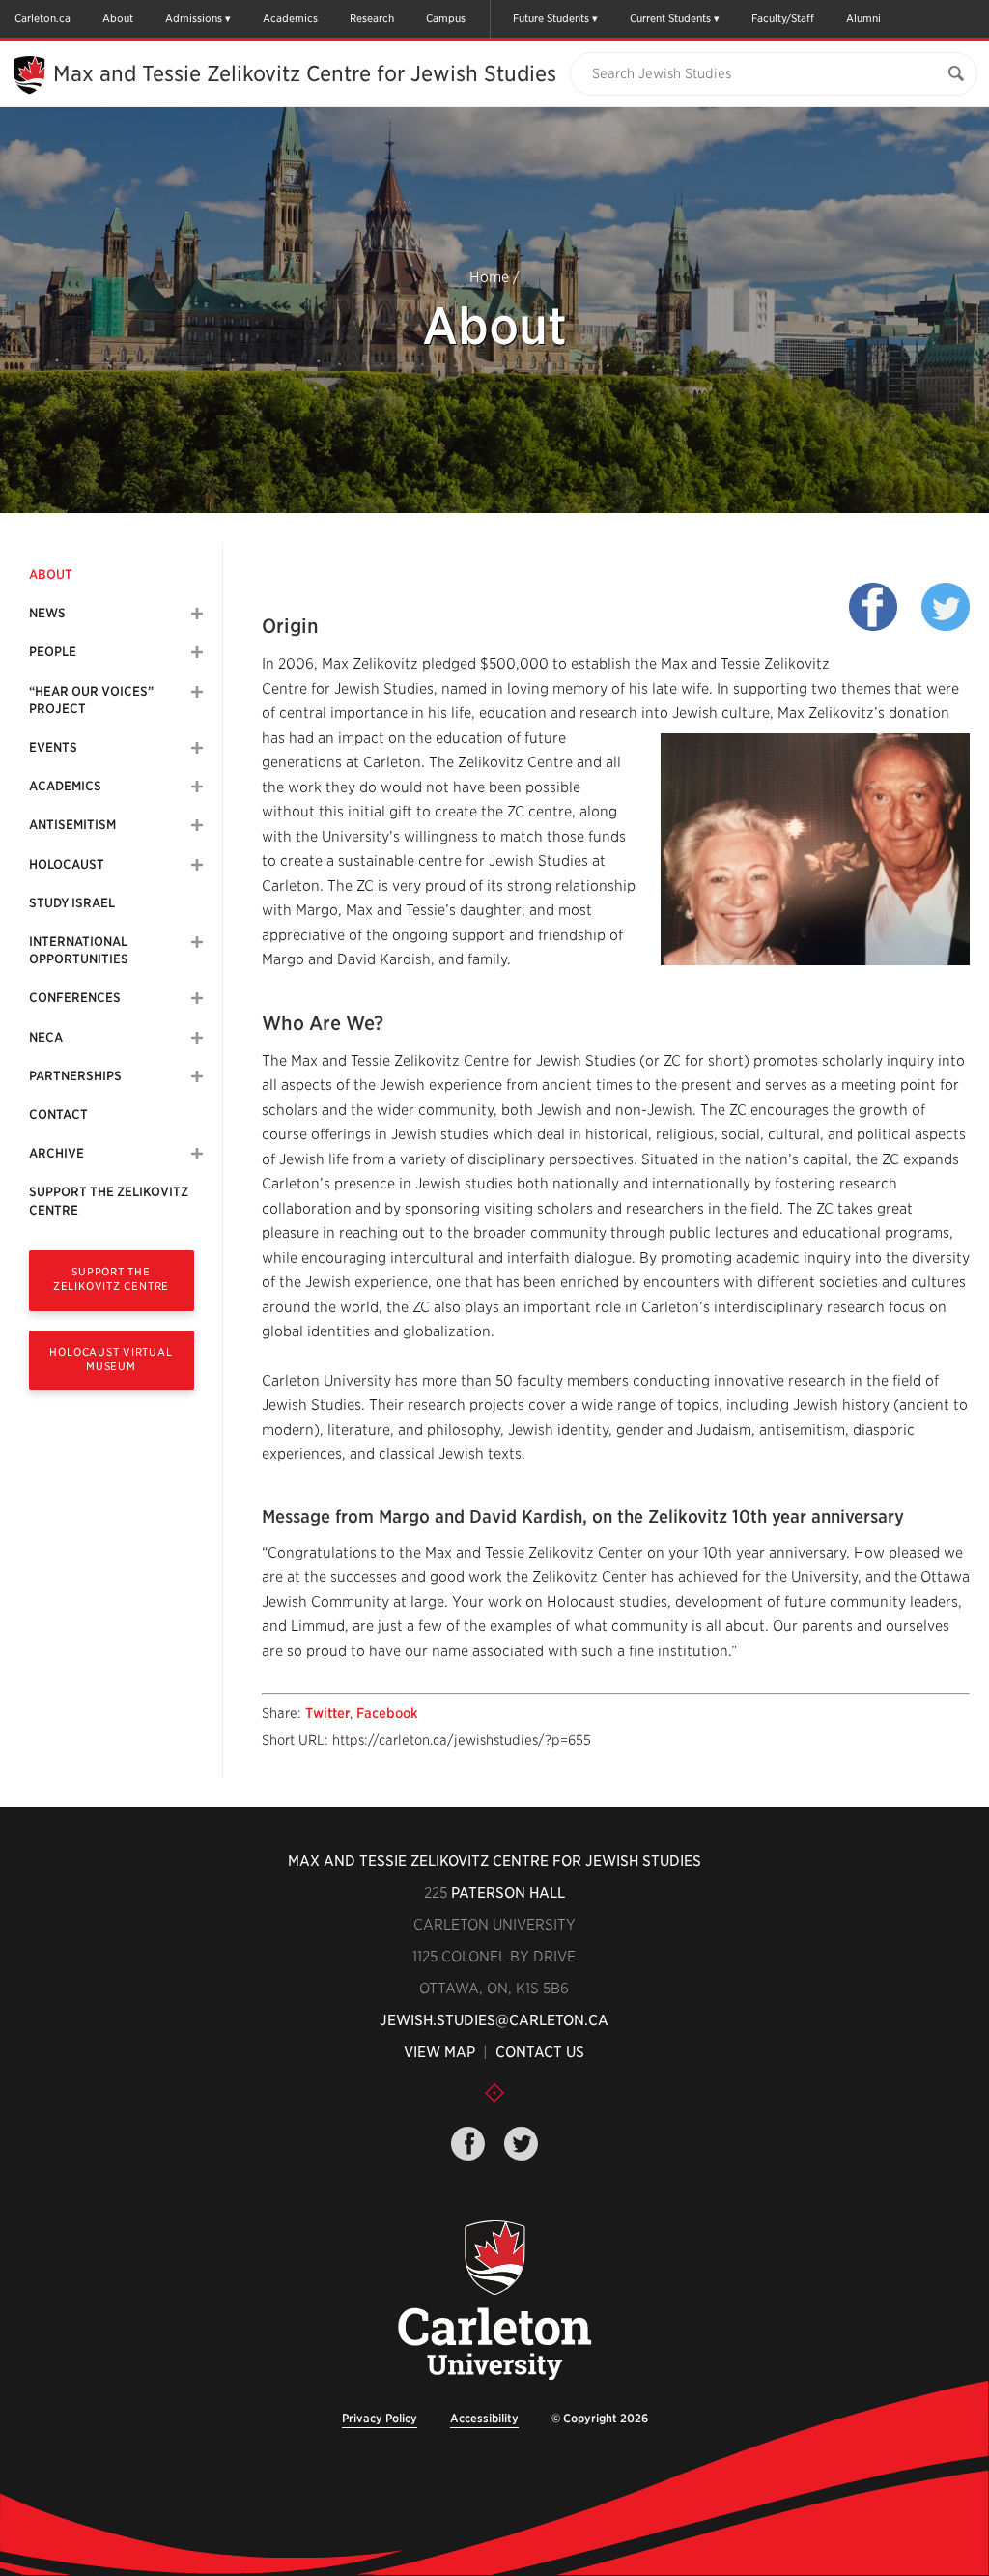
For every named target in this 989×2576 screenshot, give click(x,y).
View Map (439, 2052)
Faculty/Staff (783, 18)
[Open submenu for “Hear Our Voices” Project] (197, 692)
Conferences (75, 998)
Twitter (327, 1713)
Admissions (194, 18)
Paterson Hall (508, 1893)
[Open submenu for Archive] (197, 1154)
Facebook (387, 1713)
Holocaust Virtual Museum (111, 1359)
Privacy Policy (380, 2418)
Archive (57, 1153)
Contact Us (540, 2052)
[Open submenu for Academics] (197, 787)
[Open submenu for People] (197, 652)
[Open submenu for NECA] (197, 1038)
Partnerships (75, 1076)
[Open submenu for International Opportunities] (197, 942)
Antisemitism (72, 825)
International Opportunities (79, 950)
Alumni (863, 18)
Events (53, 747)
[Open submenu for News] (197, 614)
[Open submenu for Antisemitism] (197, 825)
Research (372, 18)
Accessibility (484, 2418)
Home (489, 277)
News (47, 613)
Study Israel (72, 903)
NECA (46, 1037)
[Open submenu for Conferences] (197, 998)
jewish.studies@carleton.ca (494, 2020)
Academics (290, 18)
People (53, 652)
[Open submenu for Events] (197, 748)
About (118, 18)
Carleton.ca (42, 18)
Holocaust (67, 864)
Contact (58, 1115)
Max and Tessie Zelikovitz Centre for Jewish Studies (305, 73)
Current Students (670, 18)
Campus (446, 18)
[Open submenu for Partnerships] (197, 1076)
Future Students (551, 18)
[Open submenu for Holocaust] (197, 865)
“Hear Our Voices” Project (91, 700)
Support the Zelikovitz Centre (109, 1201)
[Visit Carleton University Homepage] (494, 2301)
